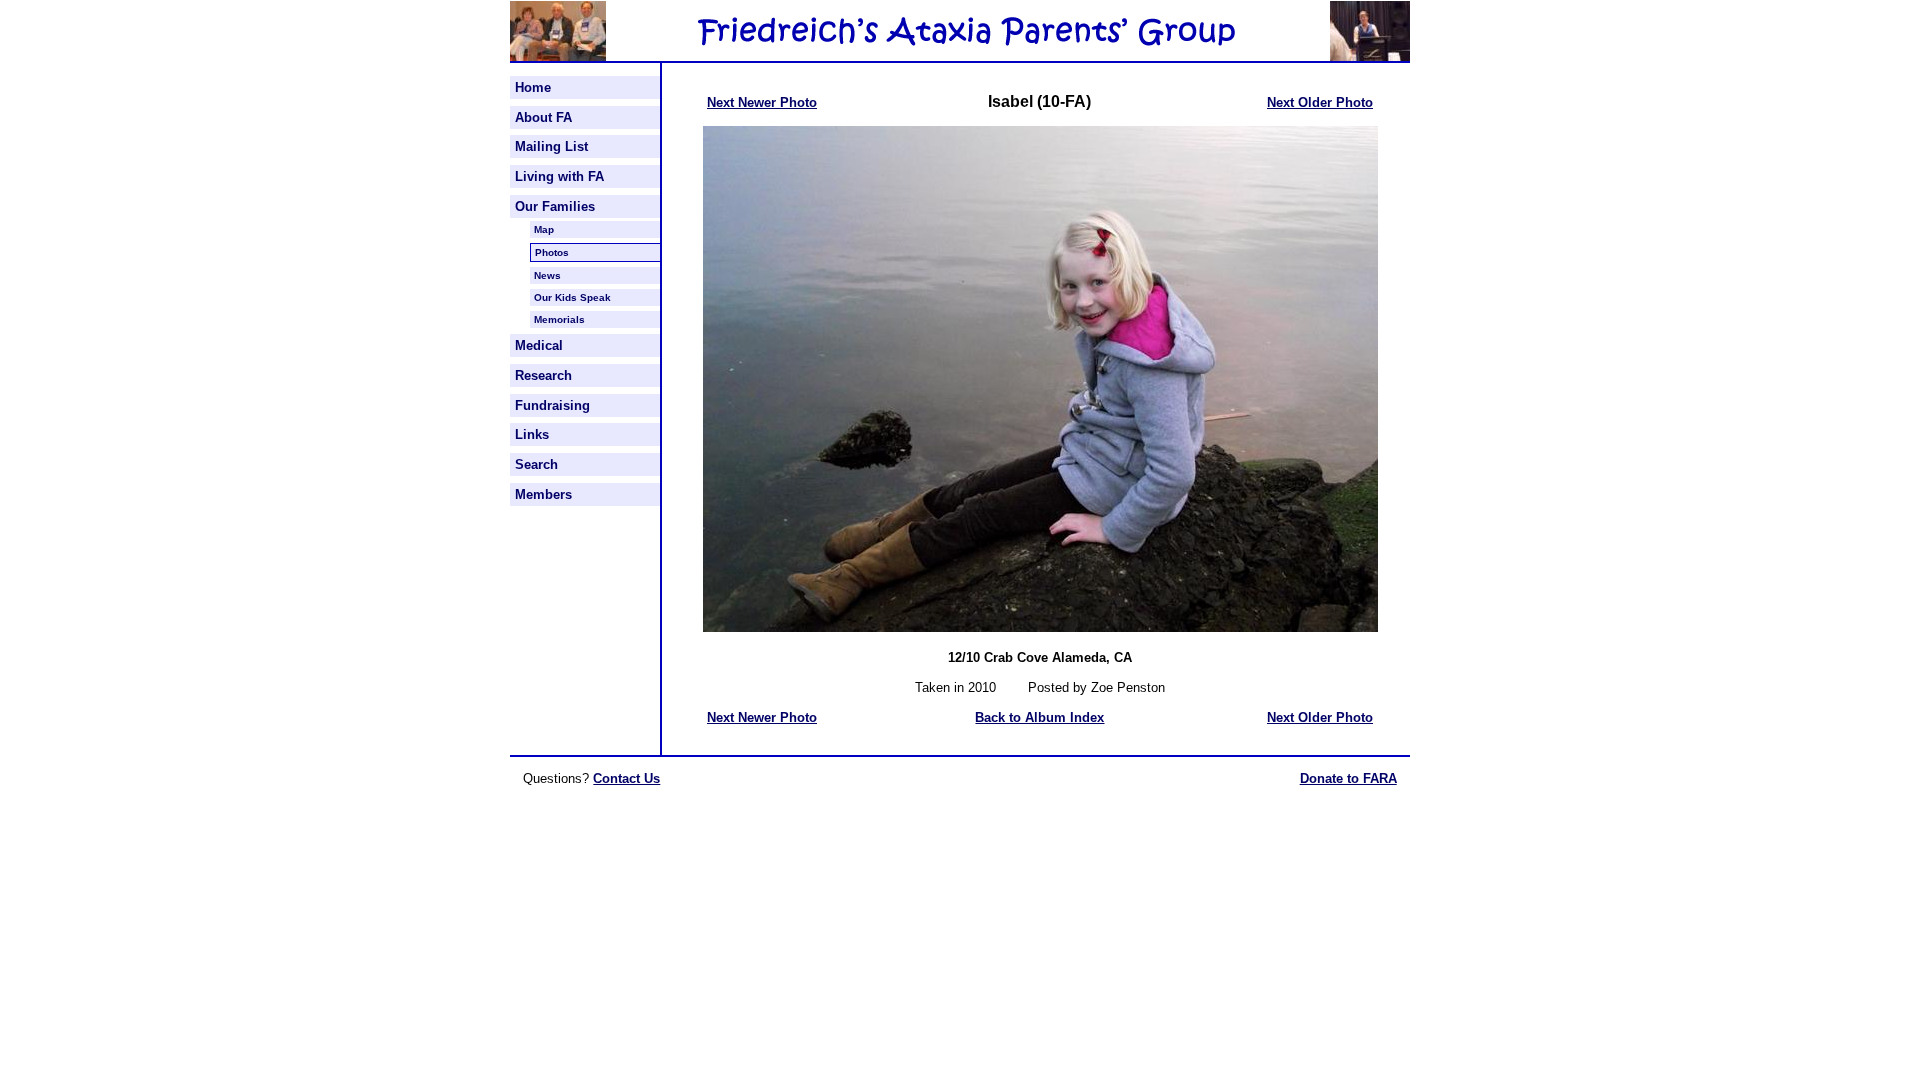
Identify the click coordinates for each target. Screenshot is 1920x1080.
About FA (543, 117)
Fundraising (552, 405)
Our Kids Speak (572, 297)
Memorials (559, 319)
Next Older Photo (1320, 102)
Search (536, 464)
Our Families (555, 206)
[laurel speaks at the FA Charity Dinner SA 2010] (1370, 56)
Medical (539, 345)
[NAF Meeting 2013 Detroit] (558, 56)
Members (543, 494)
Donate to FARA (1348, 778)
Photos (552, 252)
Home (533, 87)
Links (532, 434)
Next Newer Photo (762, 102)
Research (543, 375)
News (547, 275)
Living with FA (559, 176)
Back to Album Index (1039, 717)
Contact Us (626, 778)
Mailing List (551, 146)
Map (544, 229)
